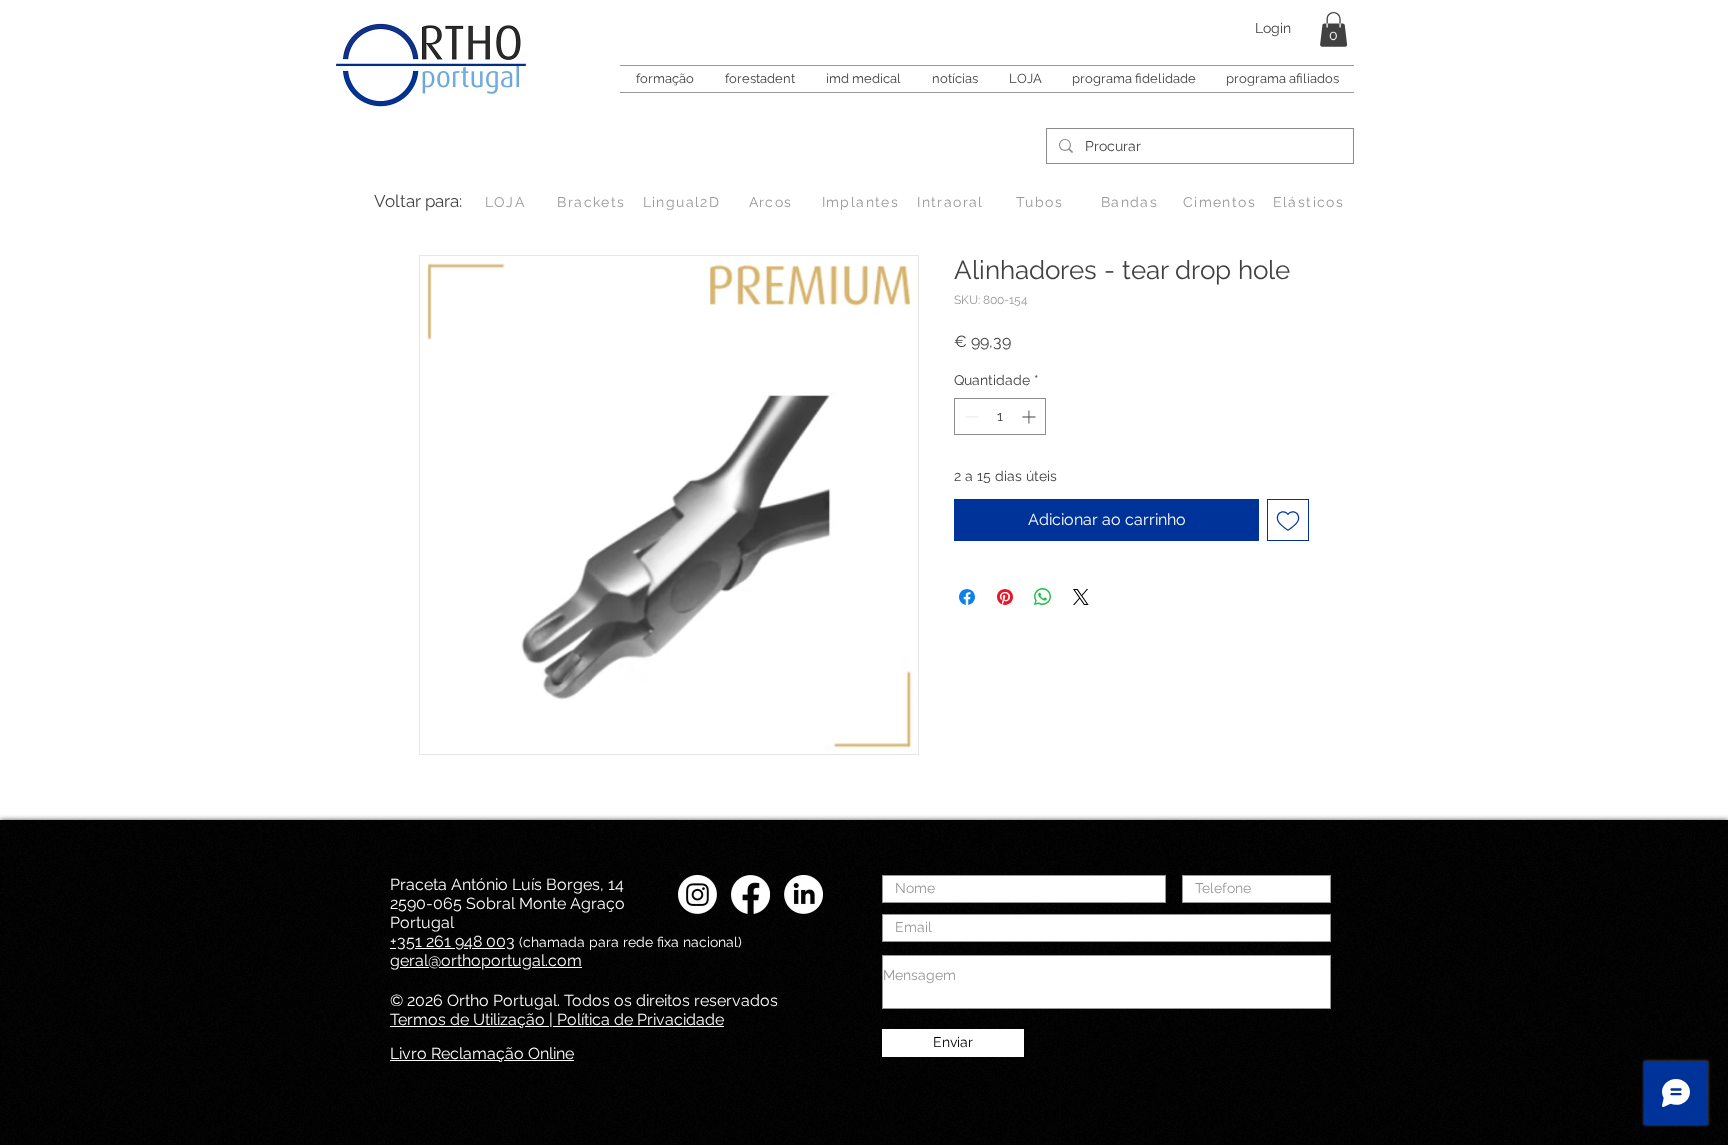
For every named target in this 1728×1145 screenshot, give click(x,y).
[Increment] (1030, 416)
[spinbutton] (1000, 416)
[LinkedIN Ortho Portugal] (803, 894)
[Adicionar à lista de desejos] (1288, 520)
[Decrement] (969, 416)
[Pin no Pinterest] (1005, 597)
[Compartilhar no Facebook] (967, 597)
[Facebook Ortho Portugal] (750, 894)
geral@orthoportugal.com (486, 960)
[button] (1333, 29)
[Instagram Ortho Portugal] (697, 894)
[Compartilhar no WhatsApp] (1043, 597)
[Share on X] (1081, 597)
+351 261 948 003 (452, 941)
